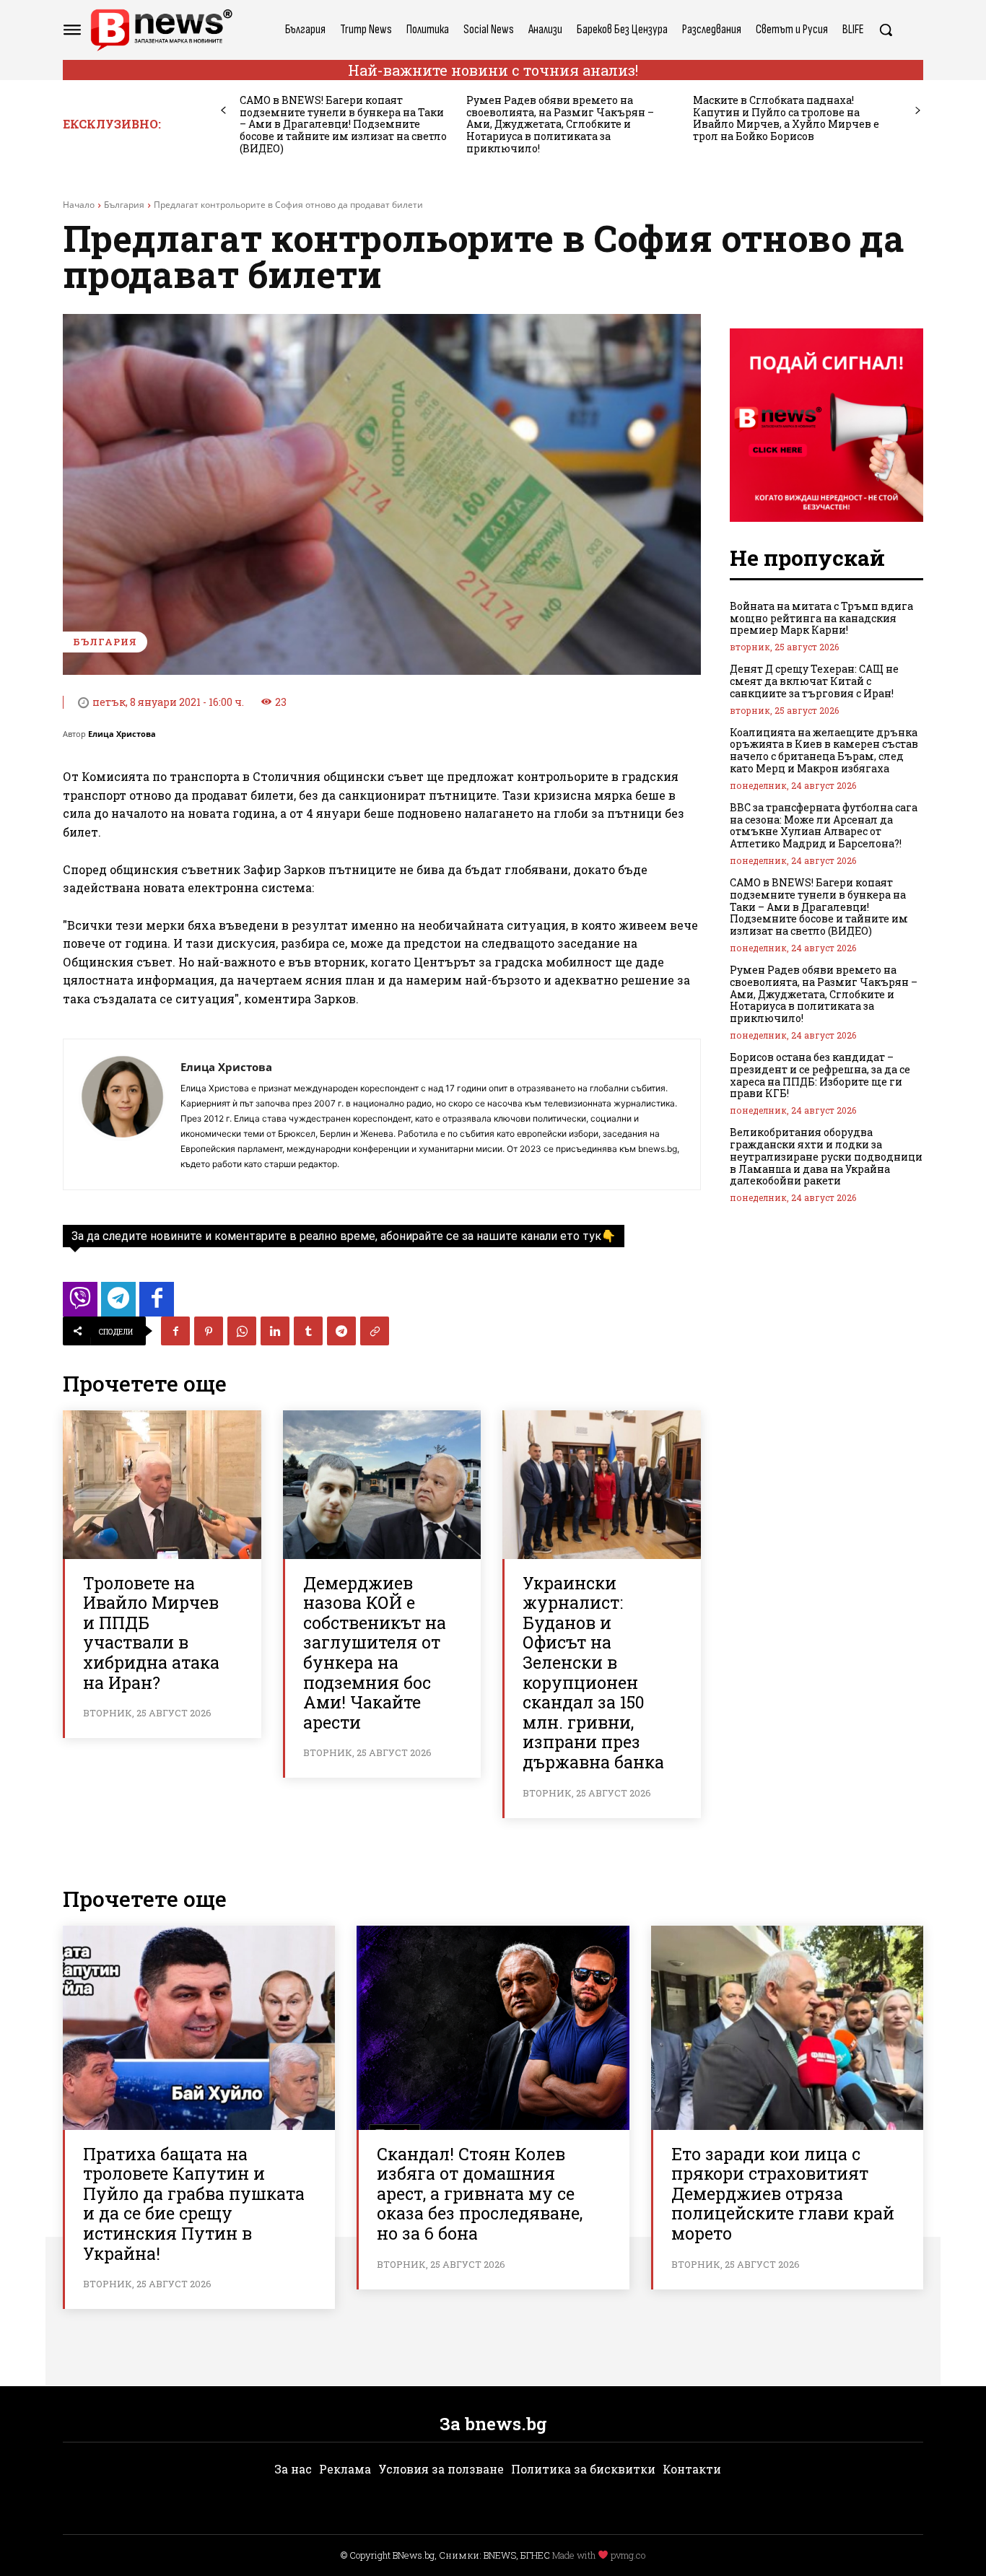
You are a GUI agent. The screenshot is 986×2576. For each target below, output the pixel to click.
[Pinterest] (209, 1331)
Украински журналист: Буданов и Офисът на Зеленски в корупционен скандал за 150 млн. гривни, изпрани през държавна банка (593, 1672)
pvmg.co (628, 2555)
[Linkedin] (275, 1331)
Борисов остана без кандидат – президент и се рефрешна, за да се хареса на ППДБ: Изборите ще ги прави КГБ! (820, 1075)
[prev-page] (223, 111)
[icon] (80, 1303)
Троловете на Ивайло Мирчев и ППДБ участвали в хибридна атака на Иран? (151, 1633)
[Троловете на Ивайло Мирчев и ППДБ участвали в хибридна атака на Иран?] (162, 1485)
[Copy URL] (375, 1331)
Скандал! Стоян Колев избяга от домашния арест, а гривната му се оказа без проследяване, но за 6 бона (480, 2193)
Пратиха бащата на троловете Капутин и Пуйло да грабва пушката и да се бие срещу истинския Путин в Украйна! (194, 2204)
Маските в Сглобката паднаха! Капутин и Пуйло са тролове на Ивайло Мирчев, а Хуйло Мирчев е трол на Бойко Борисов (786, 118)
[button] (886, 30)
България (124, 205)
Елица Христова (122, 734)
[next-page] (918, 111)
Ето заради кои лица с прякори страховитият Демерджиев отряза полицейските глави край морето (783, 2193)
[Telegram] (341, 1331)
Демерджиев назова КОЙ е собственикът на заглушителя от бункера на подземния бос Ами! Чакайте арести (375, 1652)
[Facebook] (175, 1331)
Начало (79, 205)
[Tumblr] (308, 1331)
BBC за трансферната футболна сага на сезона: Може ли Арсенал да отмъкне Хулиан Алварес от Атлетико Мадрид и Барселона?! (824, 825)
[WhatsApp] (242, 1331)
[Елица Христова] (122, 1114)
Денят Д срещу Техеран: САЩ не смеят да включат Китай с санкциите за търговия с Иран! (814, 681)
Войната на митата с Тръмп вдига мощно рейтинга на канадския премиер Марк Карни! (821, 618)
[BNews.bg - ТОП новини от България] (161, 30)
